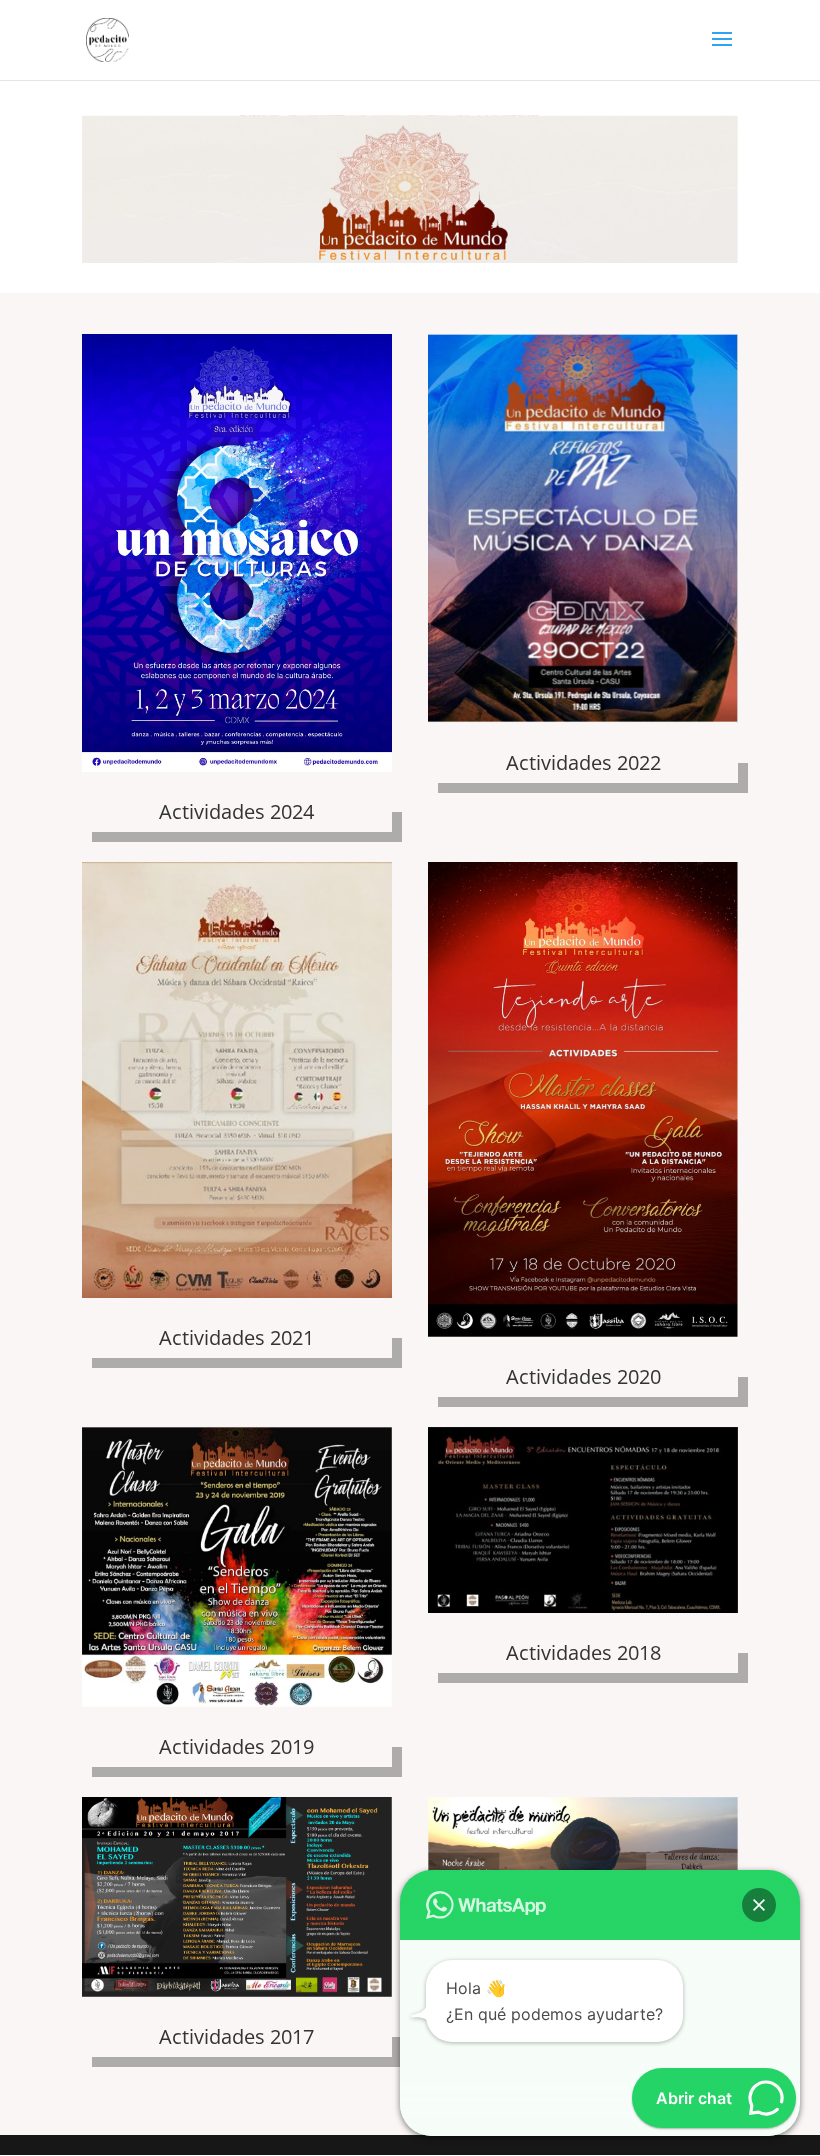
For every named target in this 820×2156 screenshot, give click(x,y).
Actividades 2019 (236, 1746)
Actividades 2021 (236, 1337)
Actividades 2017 (236, 2036)
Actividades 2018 (583, 1652)
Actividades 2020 (583, 1376)
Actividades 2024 (236, 811)
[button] (759, 1905)
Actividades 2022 (583, 762)
